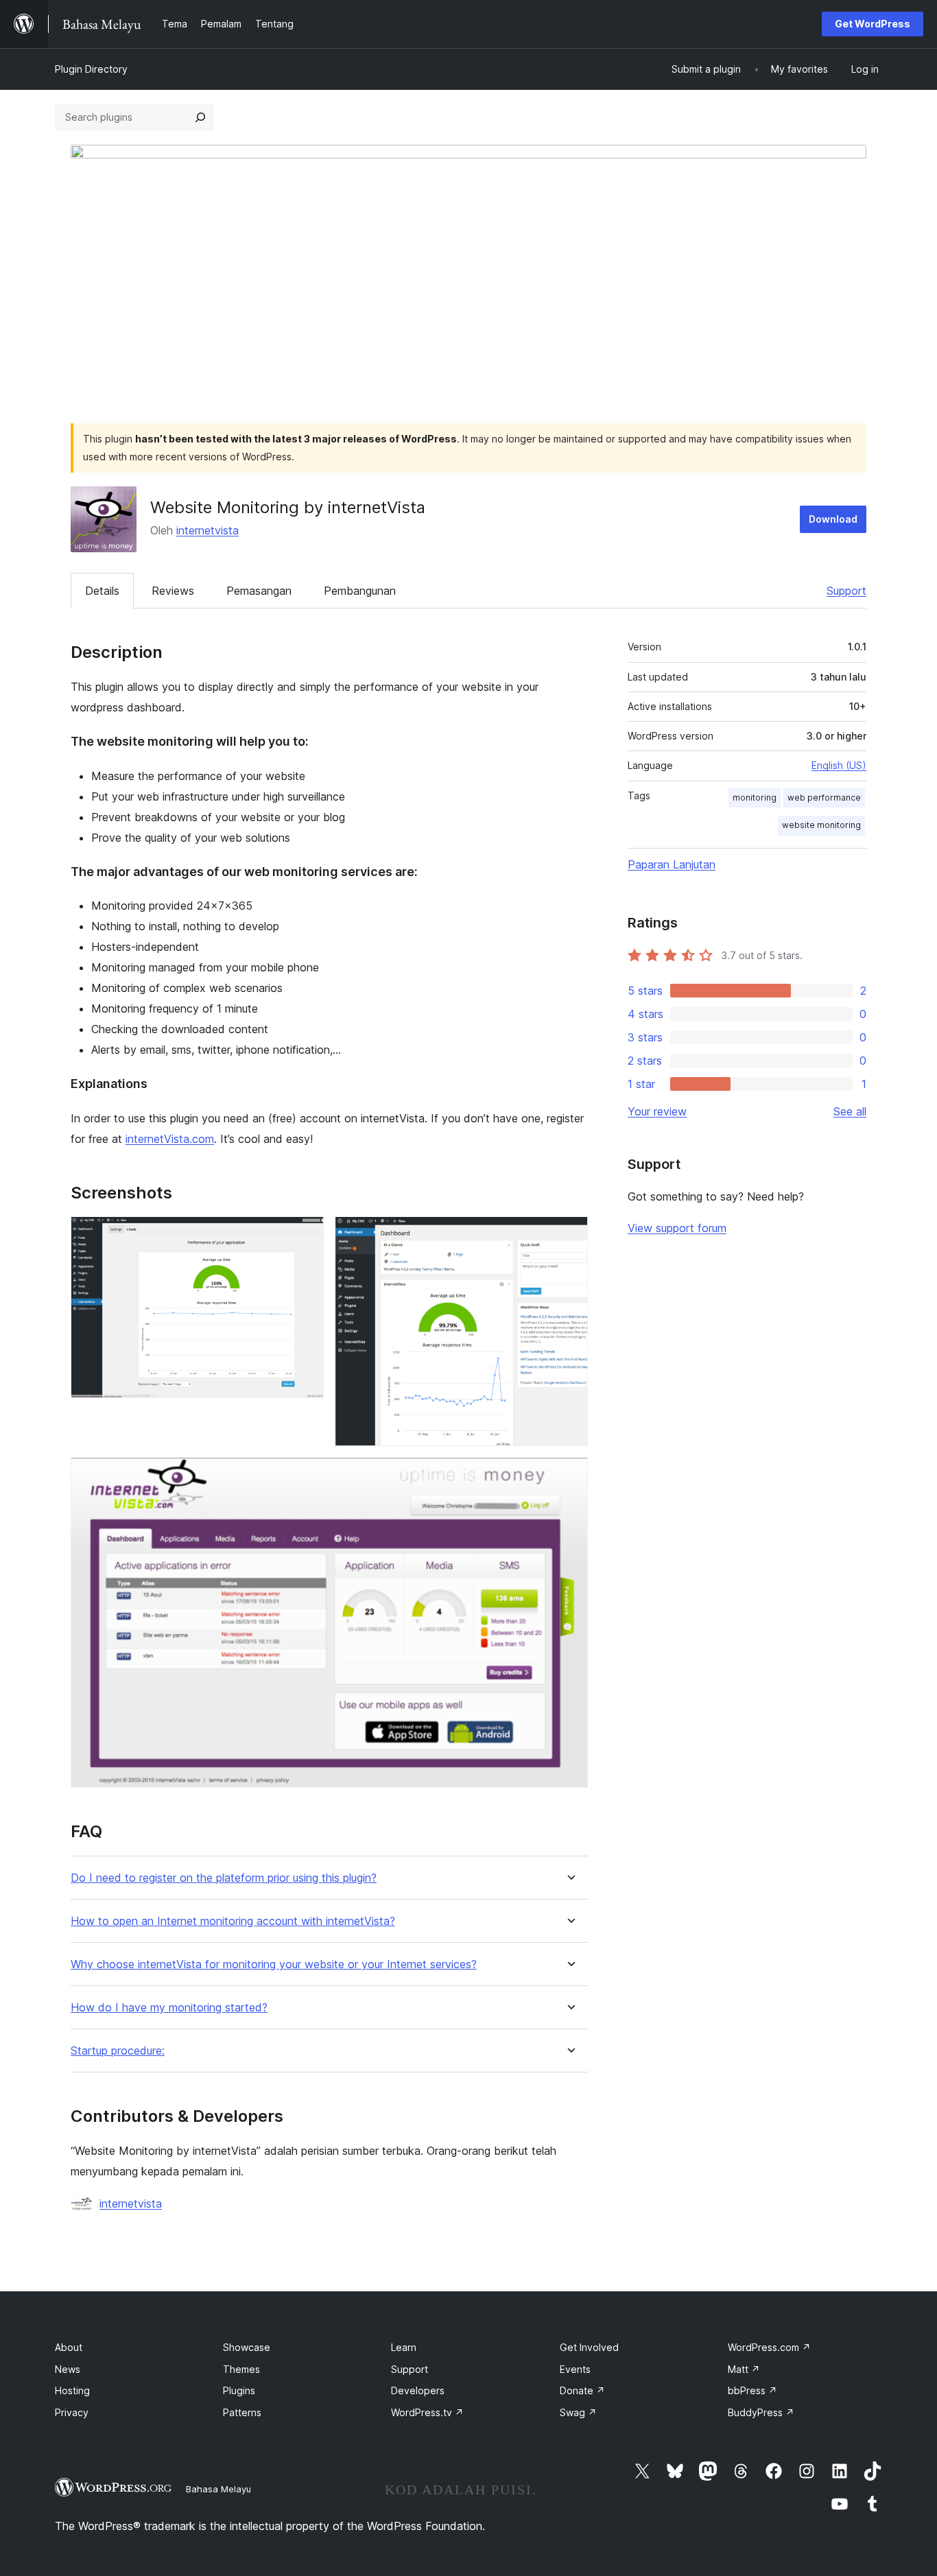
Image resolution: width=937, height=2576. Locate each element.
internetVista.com (170, 1139)
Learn (404, 2347)
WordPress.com (769, 2347)
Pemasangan (259, 591)
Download (833, 519)
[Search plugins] (200, 117)
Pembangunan (360, 591)
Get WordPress (873, 24)
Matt (744, 2369)
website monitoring (821, 825)
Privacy (72, 2412)
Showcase (247, 2347)
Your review (657, 1111)
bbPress (752, 2390)
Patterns (242, 2412)
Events (575, 2369)
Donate (582, 2390)
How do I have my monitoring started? (169, 2008)
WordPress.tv (427, 2412)
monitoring (755, 797)
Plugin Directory (91, 69)
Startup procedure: (118, 2051)
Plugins (239, 2390)
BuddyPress (761, 2412)
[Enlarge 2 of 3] (569, 1235)
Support (846, 591)
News (68, 2369)
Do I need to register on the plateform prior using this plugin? (224, 1878)
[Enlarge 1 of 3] (305, 1235)
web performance (824, 797)
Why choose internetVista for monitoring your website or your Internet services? (274, 1964)
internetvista (207, 530)
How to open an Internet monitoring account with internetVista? (233, 1921)
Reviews (173, 591)
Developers (418, 2390)
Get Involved (589, 2347)
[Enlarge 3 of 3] (569, 1476)
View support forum (677, 1228)
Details (102, 591)
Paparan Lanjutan (672, 864)
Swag (578, 2412)
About (69, 2347)
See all (850, 1111)
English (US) (839, 765)
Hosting (72, 2390)
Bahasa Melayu (218, 2489)
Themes (241, 2369)
